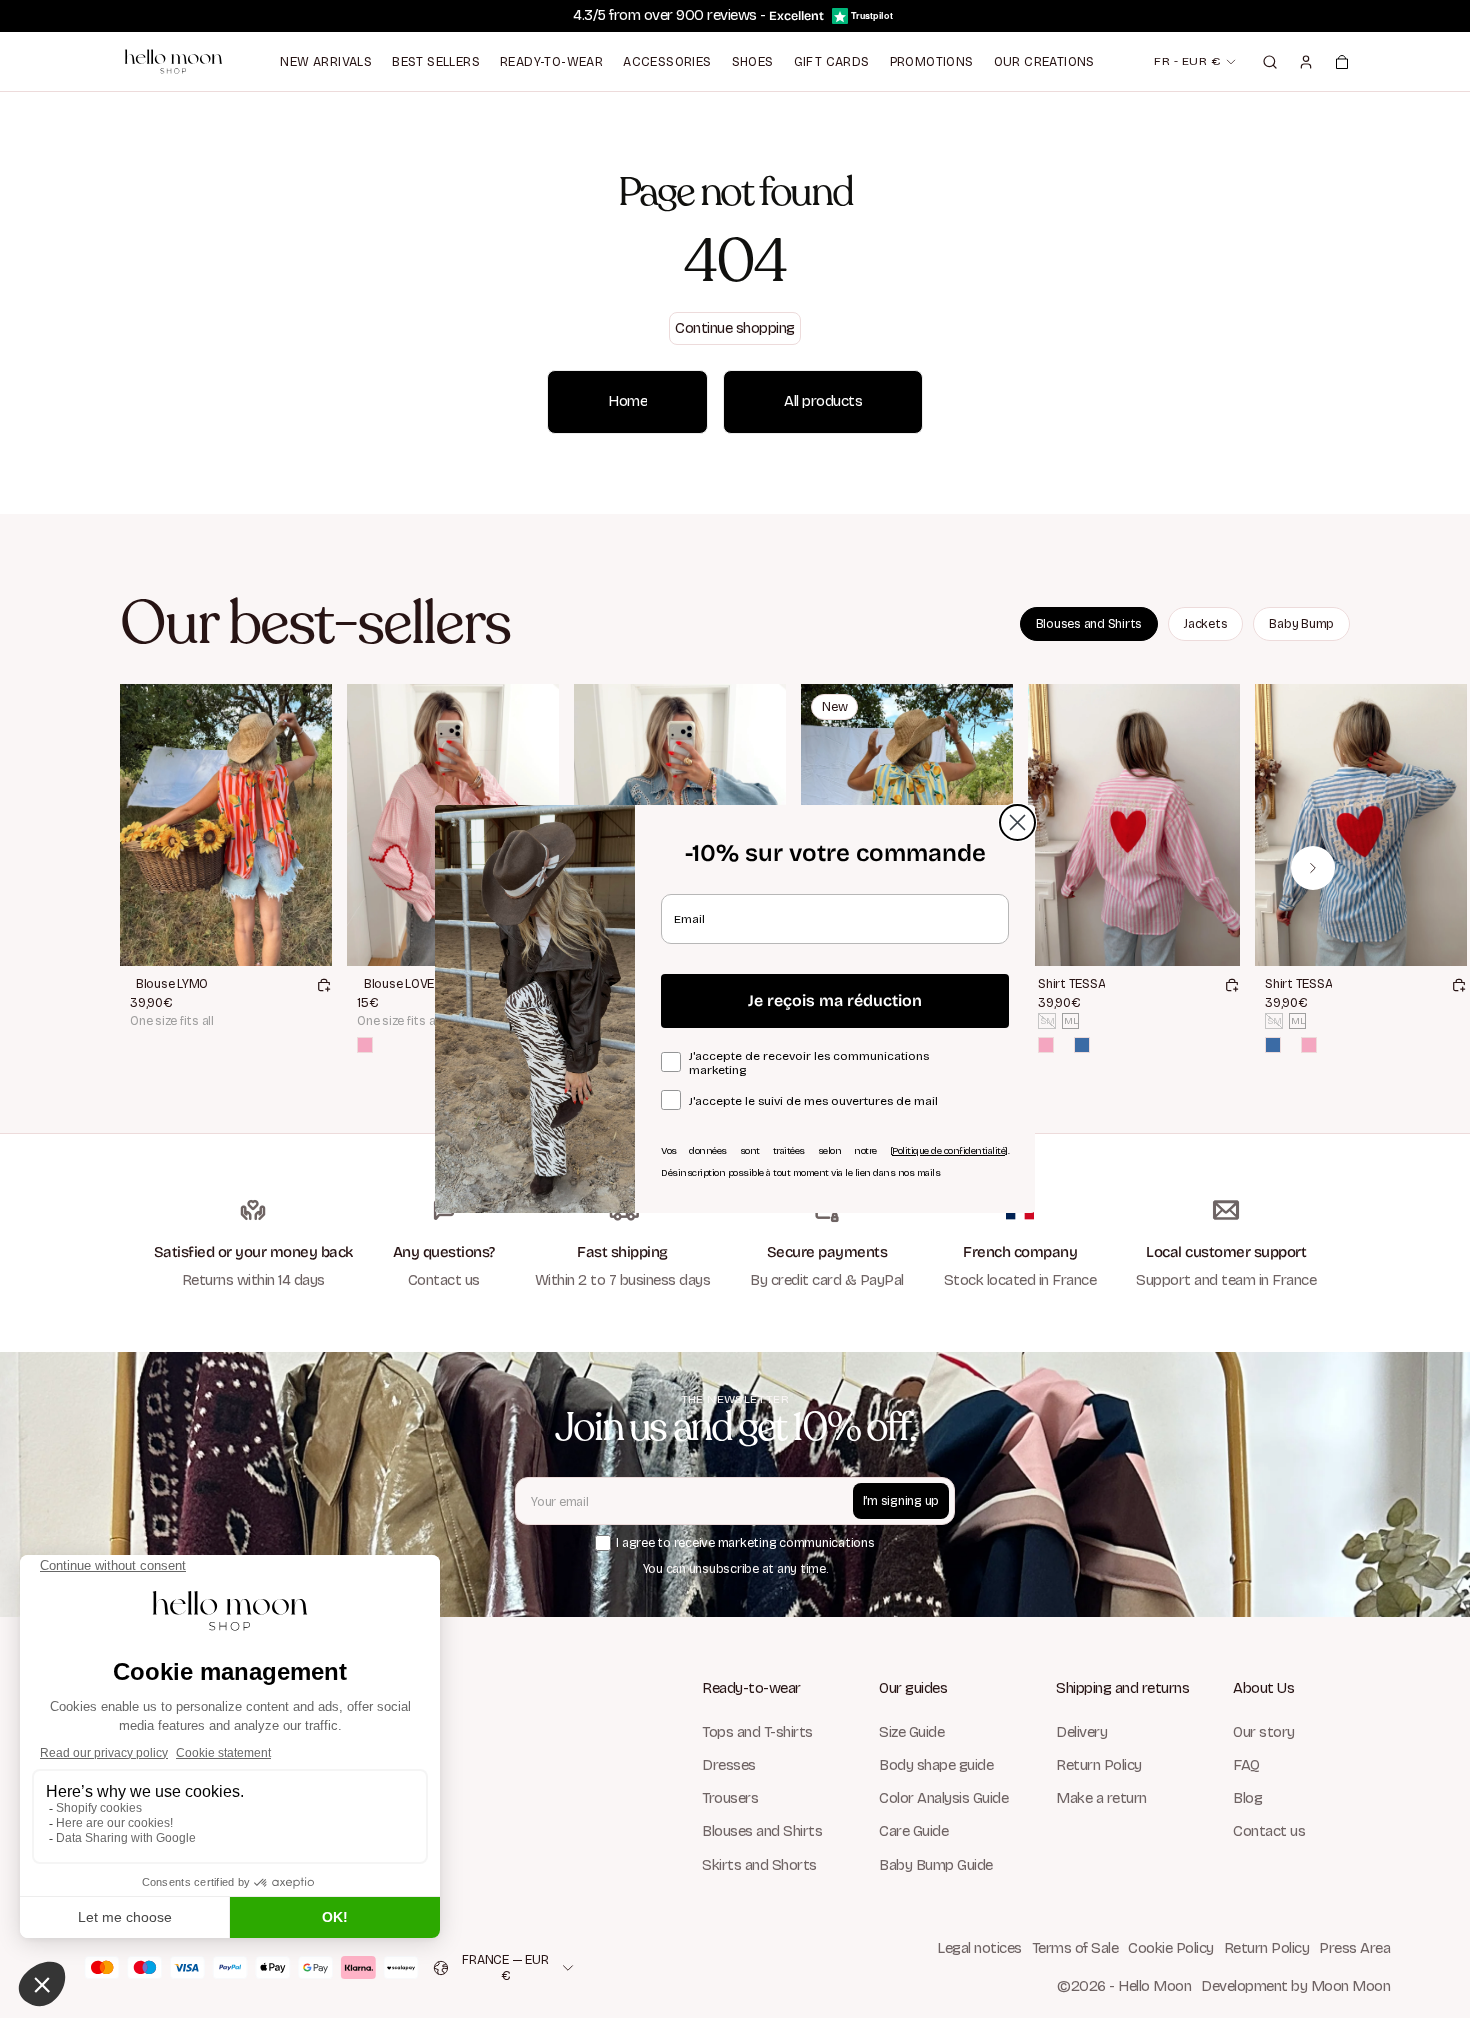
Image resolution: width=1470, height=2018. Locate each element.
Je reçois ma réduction (835, 1000)
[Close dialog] (1017, 822)
